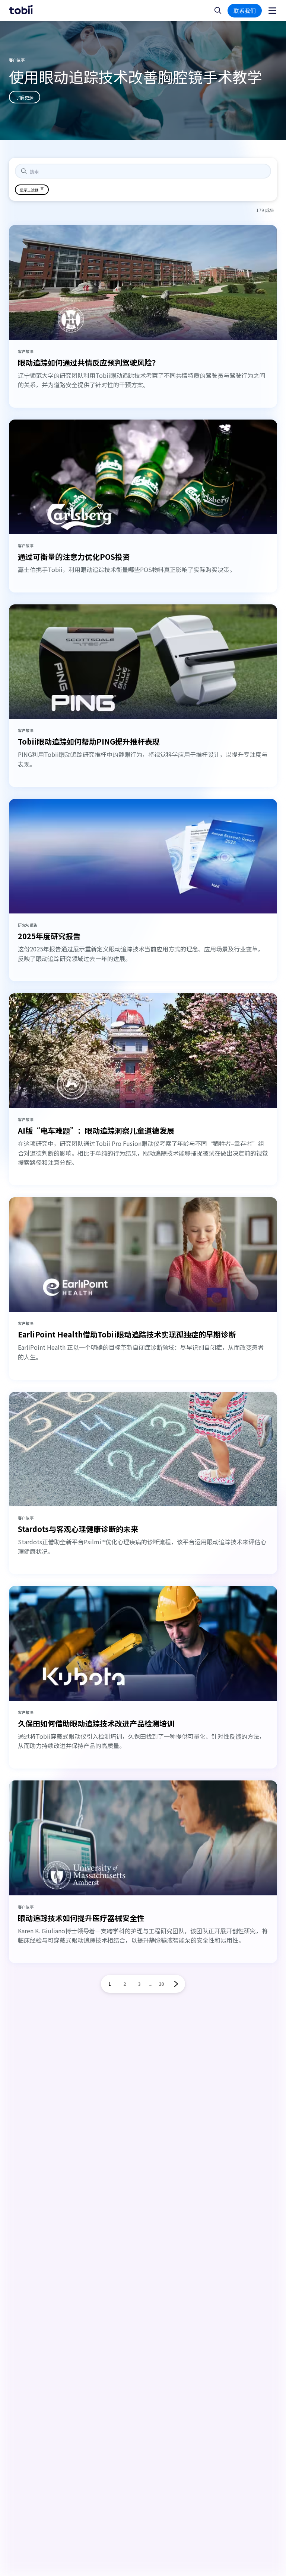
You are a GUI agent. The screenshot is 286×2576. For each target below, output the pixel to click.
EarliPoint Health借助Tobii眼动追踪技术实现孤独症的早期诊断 (127, 1334)
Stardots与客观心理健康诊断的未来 (78, 1529)
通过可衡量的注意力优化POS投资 (74, 557)
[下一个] (176, 1984)
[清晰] (260, 171)
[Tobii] (21, 10)
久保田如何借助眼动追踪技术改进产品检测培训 (96, 1723)
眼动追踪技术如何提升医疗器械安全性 (81, 1918)
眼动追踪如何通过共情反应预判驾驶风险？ (89, 362)
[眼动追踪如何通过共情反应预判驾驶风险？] (143, 282)
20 (161, 1984)
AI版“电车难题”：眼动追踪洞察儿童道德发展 (96, 1130)
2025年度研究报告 (49, 936)
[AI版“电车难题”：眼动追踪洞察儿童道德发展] (143, 1051)
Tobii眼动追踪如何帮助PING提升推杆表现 (89, 741)
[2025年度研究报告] (143, 856)
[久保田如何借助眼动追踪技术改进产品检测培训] (143, 1643)
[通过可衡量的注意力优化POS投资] (143, 477)
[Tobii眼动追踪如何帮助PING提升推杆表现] (143, 662)
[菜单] (272, 11)
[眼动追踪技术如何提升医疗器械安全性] (143, 1838)
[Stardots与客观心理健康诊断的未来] (143, 1449)
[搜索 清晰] (143, 171)
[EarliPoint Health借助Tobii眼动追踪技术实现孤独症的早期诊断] (143, 1255)
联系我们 (245, 11)
